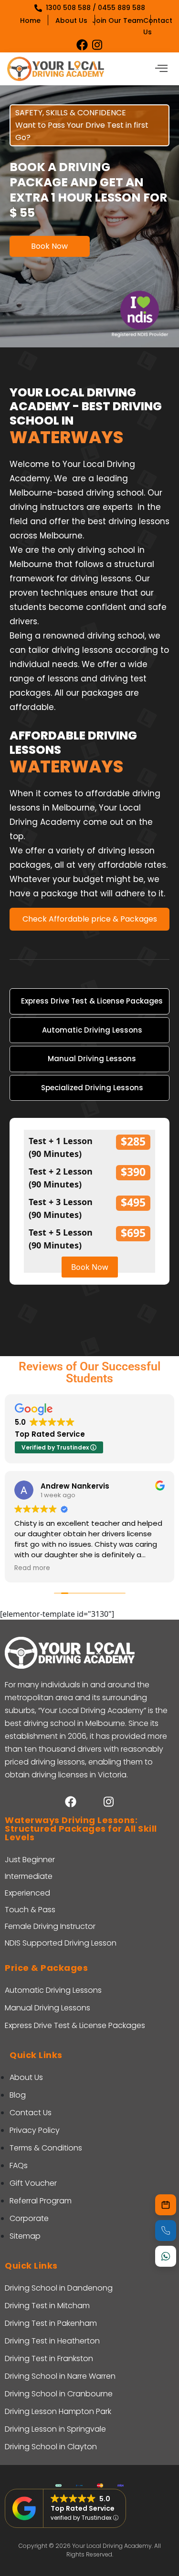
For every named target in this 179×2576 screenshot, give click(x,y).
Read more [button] (32, 1568)
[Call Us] (166, 2231)
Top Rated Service (83, 2508)
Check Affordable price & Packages (90, 919)
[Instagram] (97, 45)
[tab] (89, 1001)
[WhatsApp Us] (166, 2256)
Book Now (49, 246)
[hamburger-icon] (161, 69)
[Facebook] (82, 45)
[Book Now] (166, 2205)
